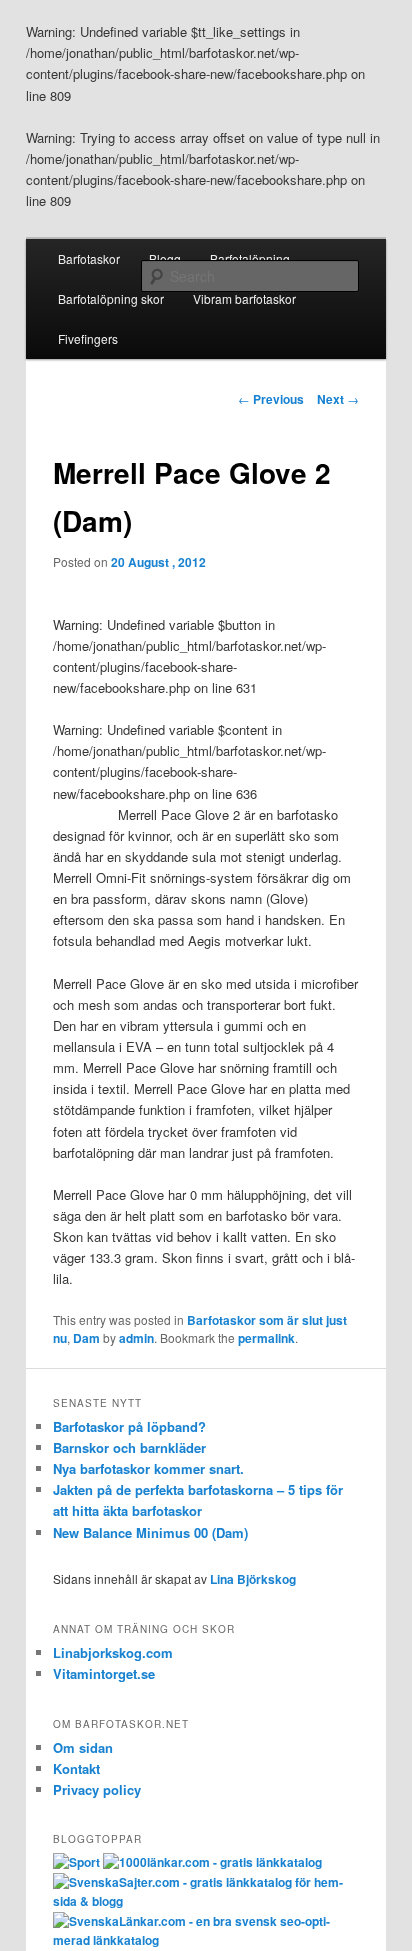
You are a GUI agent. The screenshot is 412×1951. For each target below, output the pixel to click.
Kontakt (76, 1768)
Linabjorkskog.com (113, 1652)
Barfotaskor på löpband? (129, 1426)
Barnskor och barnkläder (129, 1447)
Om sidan (83, 1747)
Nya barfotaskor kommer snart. (148, 1468)
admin (136, 1338)
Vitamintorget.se (104, 1673)
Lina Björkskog (253, 1579)
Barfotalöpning (250, 258)
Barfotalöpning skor (111, 298)
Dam (86, 1338)
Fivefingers (88, 338)
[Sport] (76, 1862)
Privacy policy (97, 1789)
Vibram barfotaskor (244, 298)
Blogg (165, 258)
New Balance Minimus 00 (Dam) (150, 1532)
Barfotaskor (89, 258)
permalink (266, 1338)
